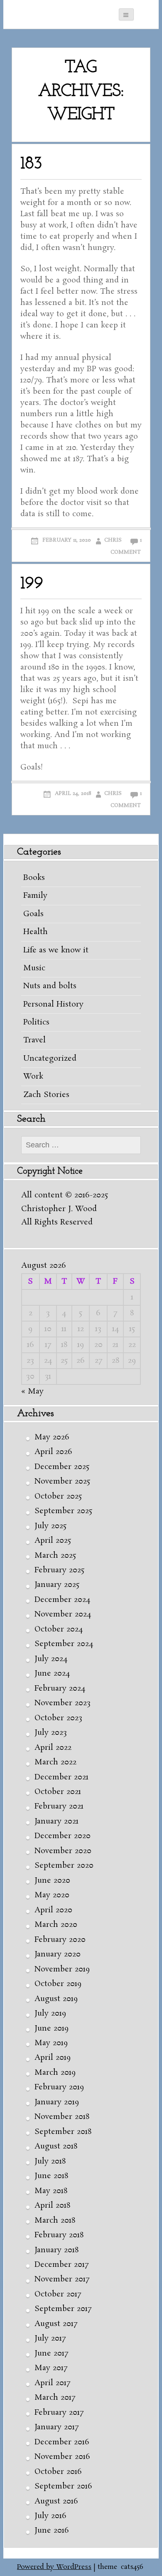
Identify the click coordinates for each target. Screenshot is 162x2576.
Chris (113, 540)
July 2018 (50, 2161)
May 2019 (51, 2043)
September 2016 (63, 2486)
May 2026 (52, 1437)
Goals (33, 914)
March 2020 (56, 1925)
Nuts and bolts (50, 986)
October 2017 (58, 2294)
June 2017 (51, 2354)
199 (32, 584)
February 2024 (60, 1689)
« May (32, 1392)
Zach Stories (46, 1095)
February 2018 (59, 2235)
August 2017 (56, 2324)
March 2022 (55, 1762)
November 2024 (63, 1614)
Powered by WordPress (54, 2567)
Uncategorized (50, 1059)
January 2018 (56, 2250)
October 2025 (58, 1497)
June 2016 (52, 2531)
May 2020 (52, 1895)
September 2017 (63, 2309)
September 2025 (63, 1511)
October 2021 (58, 1792)
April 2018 (52, 2206)
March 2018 (55, 2221)
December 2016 (62, 2442)
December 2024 (62, 1600)
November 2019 (62, 1969)
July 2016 (50, 2516)
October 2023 (58, 1718)
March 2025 (55, 1556)
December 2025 (62, 1467)
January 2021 (56, 1821)
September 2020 (64, 1866)
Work (33, 1077)
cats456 (132, 2567)
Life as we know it (56, 950)
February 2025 (59, 1570)
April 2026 (53, 1452)
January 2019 (57, 2102)
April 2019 (53, 2058)
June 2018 (51, 2176)
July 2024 (51, 1659)
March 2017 (55, 2398)
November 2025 (62, 1482)
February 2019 (59, 2087)
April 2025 (53, 1541)
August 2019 (56, 1999)
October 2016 (58, 2472)
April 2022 (53, 1748)
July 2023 (51, 1733)
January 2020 (58, 1954)
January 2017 (56, 2427)
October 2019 (58, 1984)
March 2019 (55, 2073)
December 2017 (61, 2265)
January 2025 (57, 1585)
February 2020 (60, 1940)
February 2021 (59, 1806)
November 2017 (62, 2279)
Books (34, 878)
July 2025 (50, 1526)
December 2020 (63, 1836)
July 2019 (50, 2014)
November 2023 (63, 1703)
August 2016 (56, 2501)
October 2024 (59, 1629)
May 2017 (51, 2368)
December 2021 (61, 1777)
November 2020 (63, 1851)
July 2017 (50, 2339)
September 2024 (64, 1644)
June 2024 (52, 1674)
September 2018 (63, 2132)
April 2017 (52, 2383)
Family (35, 896)
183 (31, 164)
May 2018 (51, 2191)
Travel (34, 1040)
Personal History (53, 1004)
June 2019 (52, 2029)
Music (34, 968)
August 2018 (56, 2146)
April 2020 (53, 1910)
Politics (36, 1022)
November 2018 (62, 2117)
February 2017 (59, 2413)
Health (36, 932)
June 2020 (52, 1881)
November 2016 (62, 2457)
